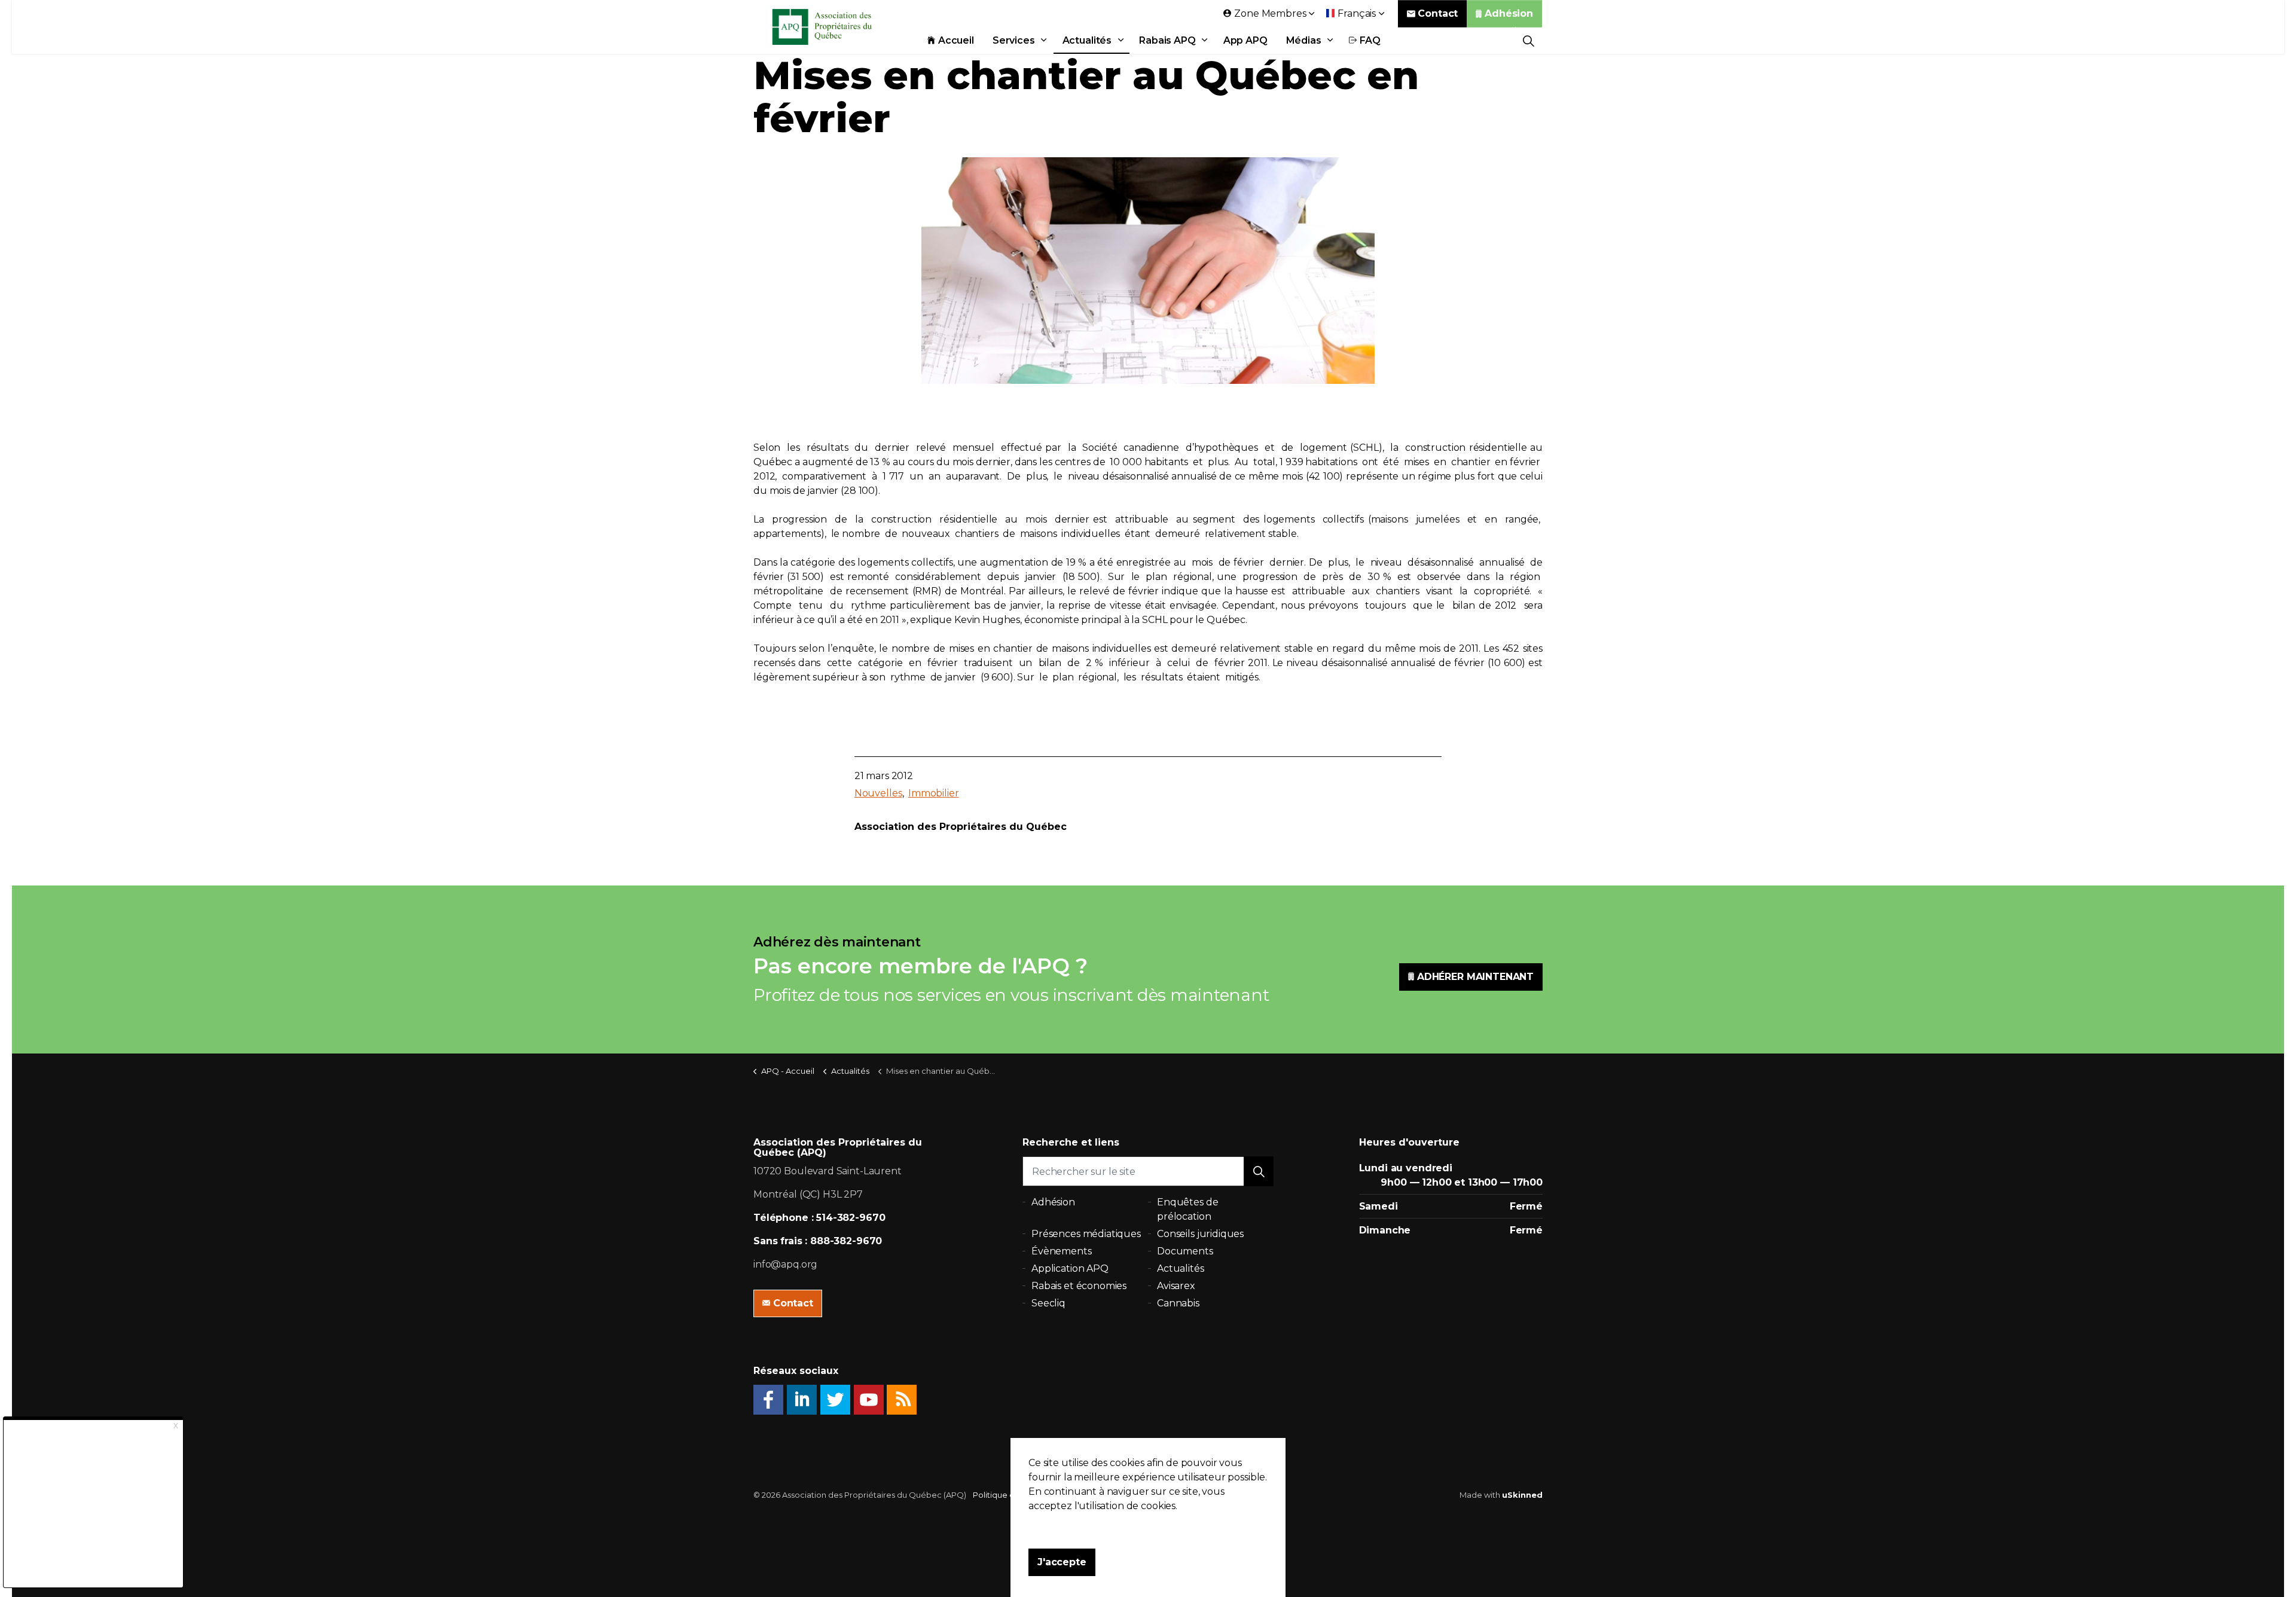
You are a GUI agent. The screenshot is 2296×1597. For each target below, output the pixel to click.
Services (1014, 40)
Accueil (956, 40)
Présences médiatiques (1086, 1234)
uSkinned (1522, 1495)
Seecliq (1048, 1303)
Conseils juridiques (1200, 1234)
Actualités (1087, 40)
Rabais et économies (1079, 1286)
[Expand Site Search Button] (1529, 40)
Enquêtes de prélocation (1187, 1209)
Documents (1185, 1251)
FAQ (1370, 40)
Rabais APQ (1167, 40)
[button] (1259, 1171)
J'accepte (1062, 1562)
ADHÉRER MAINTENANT (1475, 977)
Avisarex (1176, 1286)
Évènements (1062, 1251)
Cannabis (1178, 1303)
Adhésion (1509, 13)
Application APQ (1070, 1268)
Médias (1304, 40)
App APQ (1245, 40)
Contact (1438, 13)
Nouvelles (878, 793)
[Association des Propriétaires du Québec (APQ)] (838, 27)
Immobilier (934, 793)
